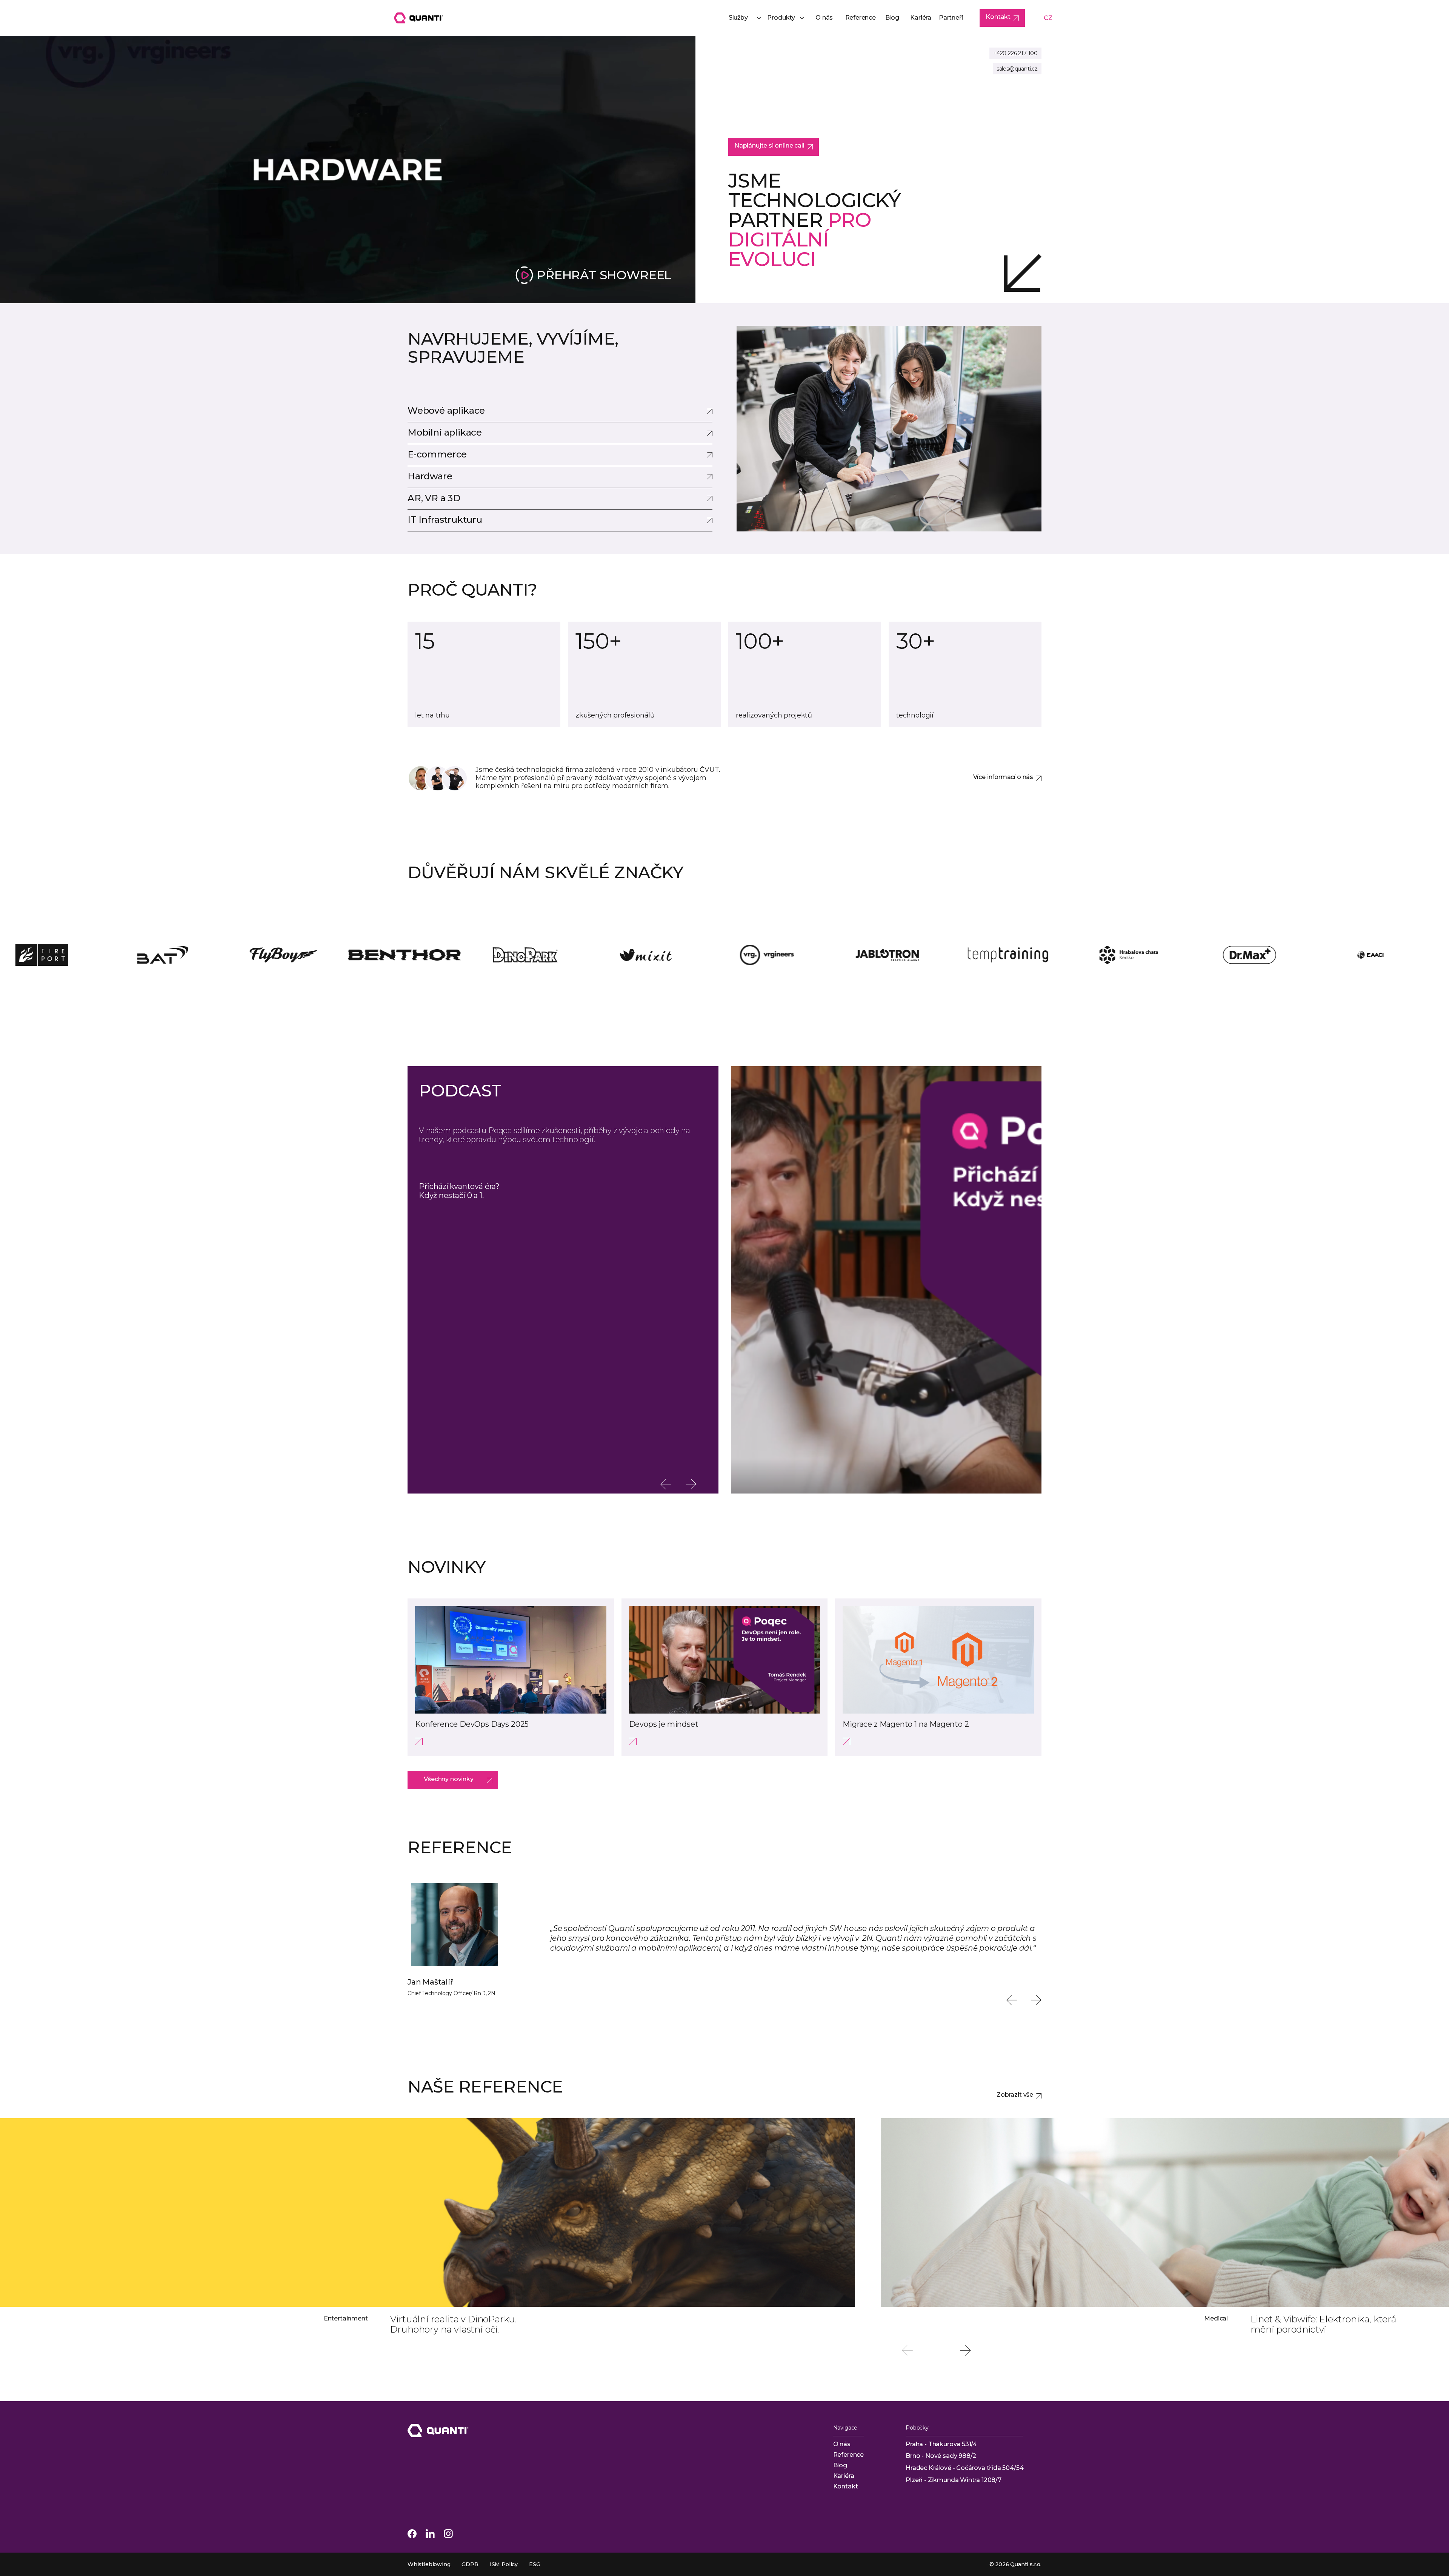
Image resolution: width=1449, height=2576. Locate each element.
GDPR (470, 2564)
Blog (892, 18)
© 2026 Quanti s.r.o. (1015, 2564)
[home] (418, 18)
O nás (824, 18)
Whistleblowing (429, 2564)
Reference (861, 18)
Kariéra (921, 18)
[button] (741, 18)
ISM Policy (504, 2564)
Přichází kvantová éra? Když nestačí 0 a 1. (459, 1191)
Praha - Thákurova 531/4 (941, 2444)
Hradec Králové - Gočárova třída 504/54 (964, 2468)
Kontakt (846, 2486)
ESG (535, 2564)
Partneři (951, 18)
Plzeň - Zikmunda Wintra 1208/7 (954, 2480)
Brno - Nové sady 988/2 (941, 2456)
